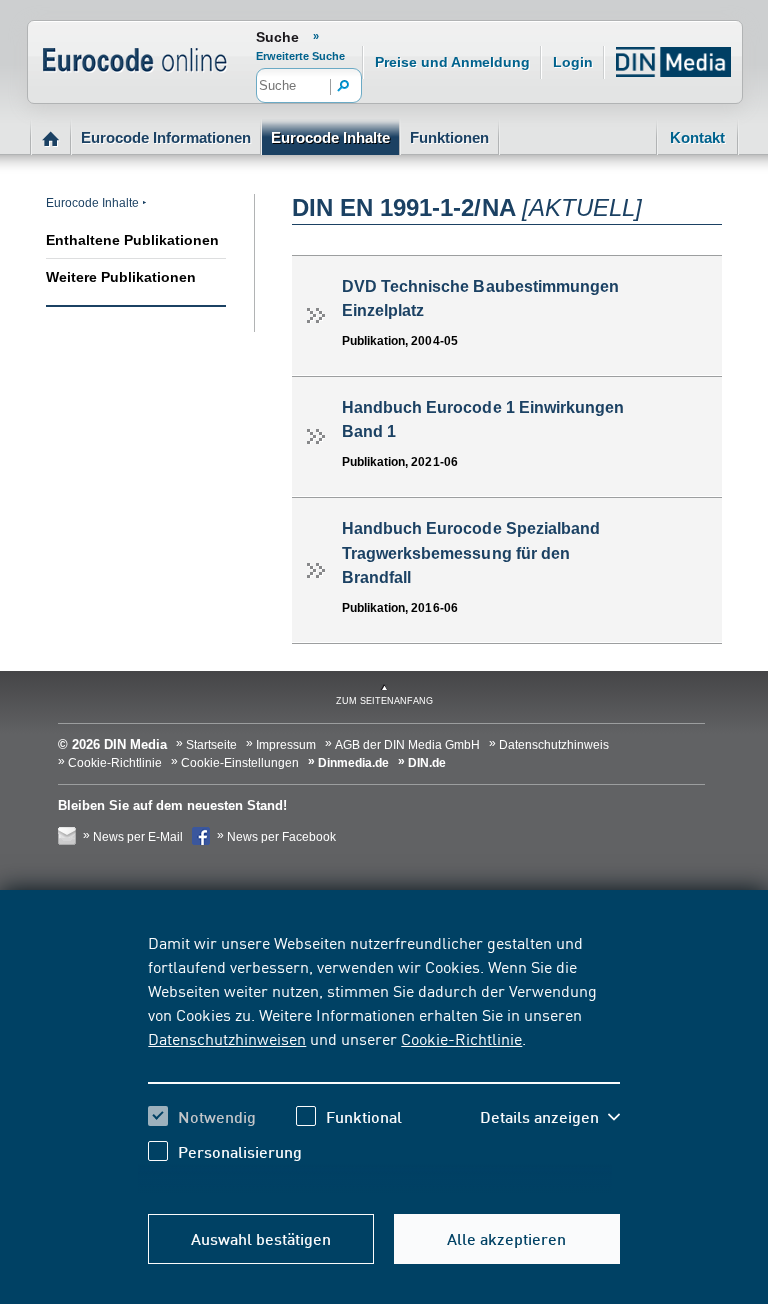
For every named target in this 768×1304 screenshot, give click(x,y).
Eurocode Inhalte (330, 137)
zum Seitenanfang (384, 701)
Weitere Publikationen (121, 277)
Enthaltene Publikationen (132, 240)
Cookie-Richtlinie (461, 1038)
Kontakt (697, 137)
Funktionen (449, 137)
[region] (383, 1062)
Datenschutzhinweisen (227, 1038)
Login (573, 62)
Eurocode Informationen (166, 137)
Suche (277, 37)
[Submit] (344, 87)
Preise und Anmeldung (452, 62)
